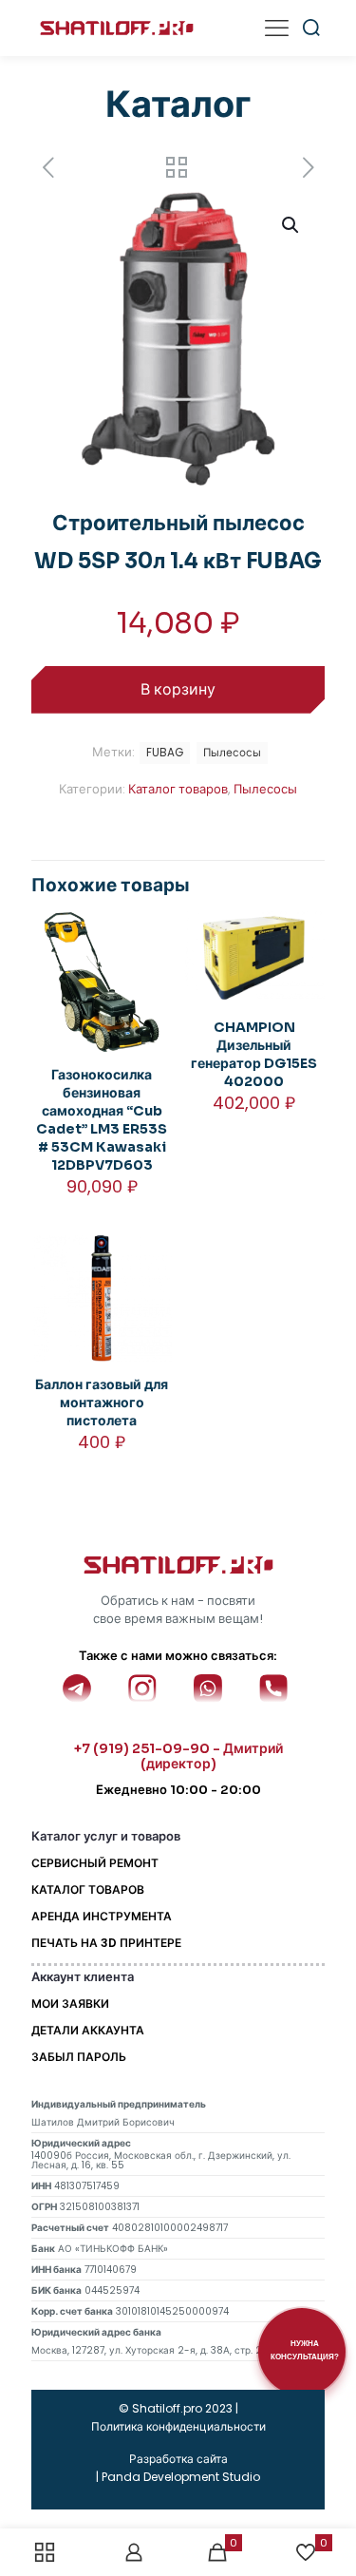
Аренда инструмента (102, 1916)
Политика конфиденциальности (178, 2426)
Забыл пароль (79, 2057)
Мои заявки (70, 2004)
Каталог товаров (178, 789)
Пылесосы (265, 789)
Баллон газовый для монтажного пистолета (102, 1402)
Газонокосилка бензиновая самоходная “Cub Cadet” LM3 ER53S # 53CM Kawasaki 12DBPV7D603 (102, 1120)
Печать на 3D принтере (106, 1943)
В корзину (178, 689)
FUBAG (165, 753)
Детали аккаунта (88, 2030)
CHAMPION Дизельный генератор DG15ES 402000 (254, 1054)
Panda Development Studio (181, 2477)
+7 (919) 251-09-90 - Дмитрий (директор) (178, 1756)
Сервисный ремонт (95, 1863)
